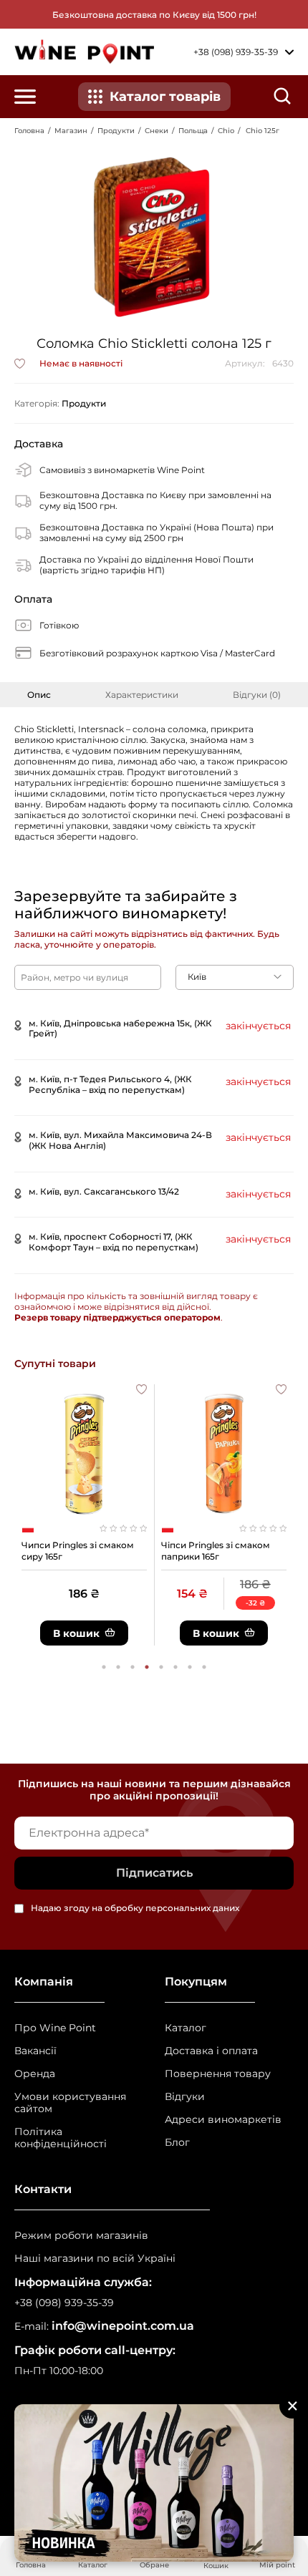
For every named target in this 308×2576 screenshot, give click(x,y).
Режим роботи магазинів (81, 2236)
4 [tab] (147, 1667)
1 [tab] (104, 1667)
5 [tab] (161, 1667)
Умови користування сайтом (70, 2103)
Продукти (116, 131)
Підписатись (154, 1873)
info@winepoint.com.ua (123, 2326)
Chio (226, 131)
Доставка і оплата (211, 2051)
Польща (193, 131)
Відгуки (185, 2097)
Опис (39, 695)
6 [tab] (175, 1667)
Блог (177, 2143)
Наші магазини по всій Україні (95, 2259)
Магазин (71, 131)
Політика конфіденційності (61, 2138)
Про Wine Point (55, 2028)
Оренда (35, 2074)
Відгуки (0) (257, 695)
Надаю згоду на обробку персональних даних (135, 1909)
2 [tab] (118, 1667)
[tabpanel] (84, 1515)
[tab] (39, 695)
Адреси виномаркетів (223, 2120)
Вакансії (35, 2051)
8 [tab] (204, 1667)
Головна (29, 131)
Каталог (186, 2028)
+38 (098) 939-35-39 (64, 2303)
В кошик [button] (76, 1633)
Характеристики (142, 695)
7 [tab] (190, 1667)
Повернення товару (218, 2074)
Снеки (157, 131)
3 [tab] (133, 1667)
